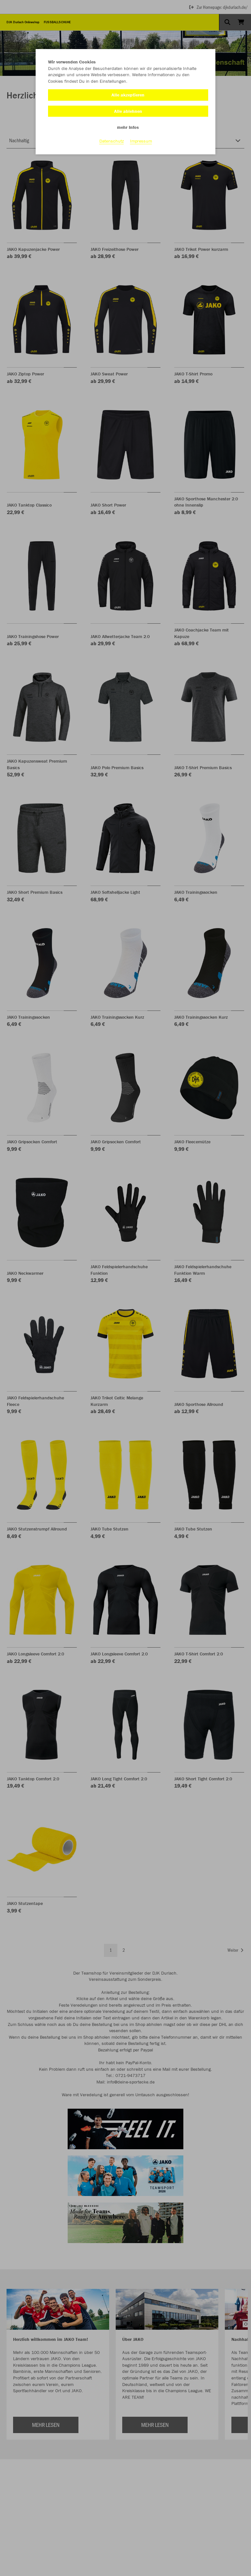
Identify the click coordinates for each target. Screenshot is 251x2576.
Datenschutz (112, 141)
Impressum (141, 141)
